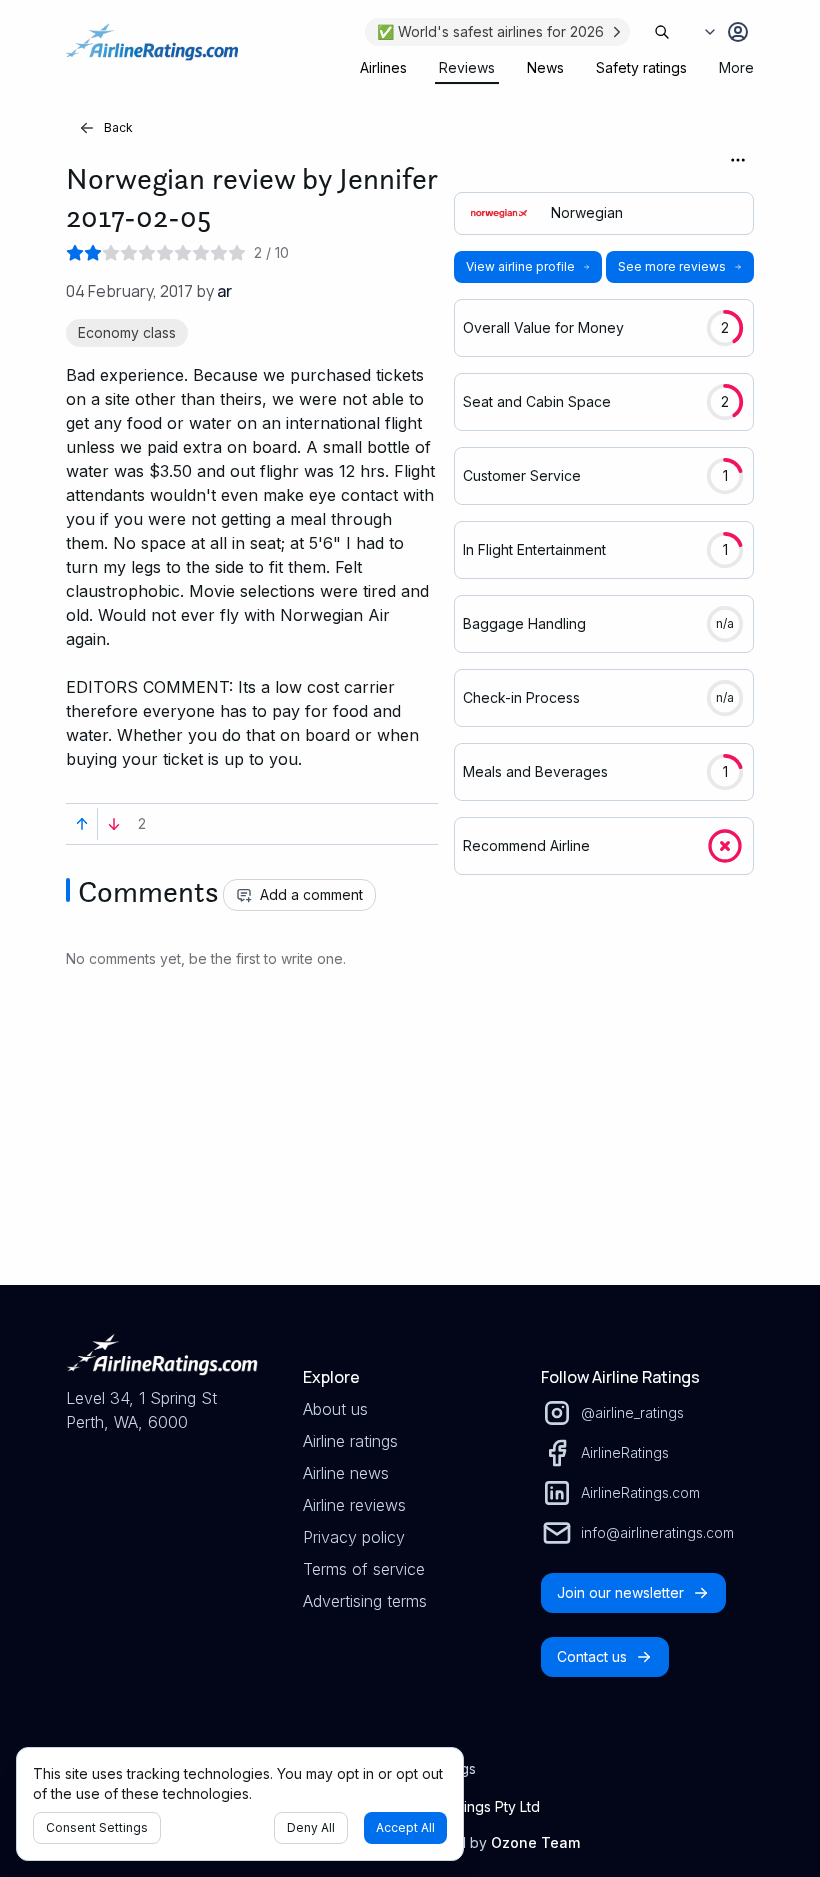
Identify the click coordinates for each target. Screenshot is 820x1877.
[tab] (383, 68)
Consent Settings (97, 1827)
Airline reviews (354, 1505)
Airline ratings (350, 1441)
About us (335, 1409)
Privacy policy (354, 1537)
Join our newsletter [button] (620, 1592)
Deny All (311, 1827)
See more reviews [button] (672, 266)
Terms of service (364, 1569)
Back (118, 127)
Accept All (405, 1827)
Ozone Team (535, 1842)
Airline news (346, 1473)
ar (224, 291)
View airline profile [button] (520, 266)
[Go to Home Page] (152, 52)
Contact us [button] (592, 1656)
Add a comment (311, 894)
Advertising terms (365, 1601)
